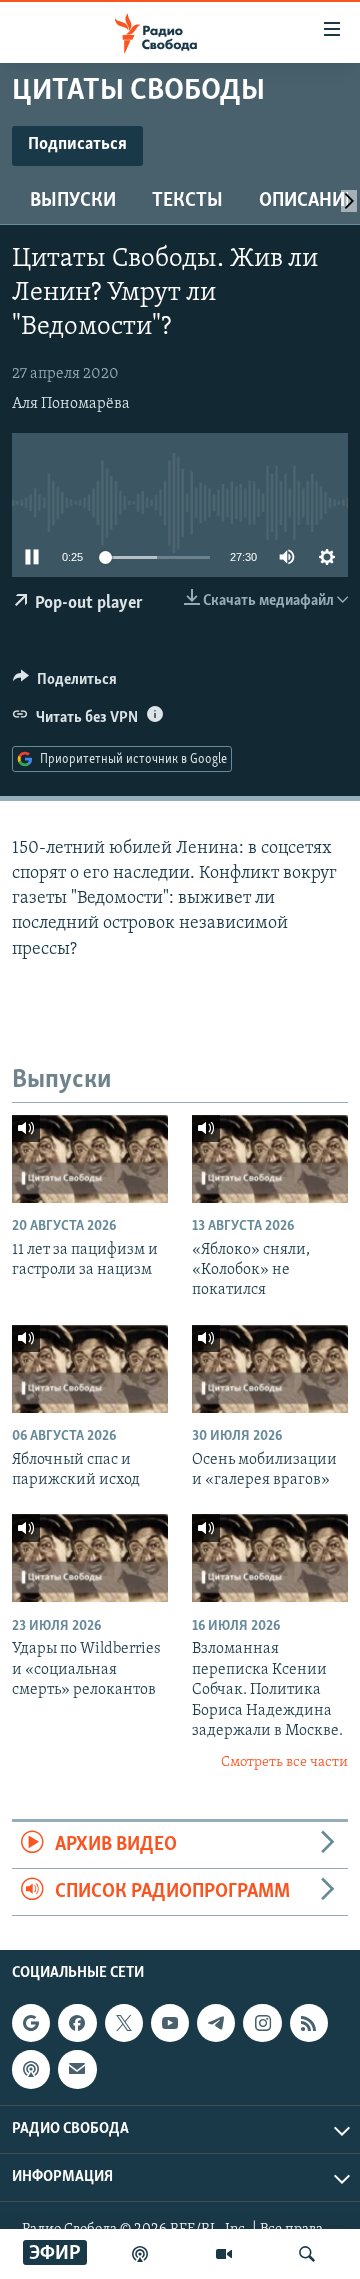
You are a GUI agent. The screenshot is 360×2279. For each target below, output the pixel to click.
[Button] (65, 684)
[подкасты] (140, 2254)
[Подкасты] (31, 2070)
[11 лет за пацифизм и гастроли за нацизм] (90, 1159)
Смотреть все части (284, 1762)
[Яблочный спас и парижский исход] (90, 1369)
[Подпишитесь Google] (31, 2024)
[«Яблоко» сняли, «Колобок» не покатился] (270, 1159)
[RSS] (309, 2024)
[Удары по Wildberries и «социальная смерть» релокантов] (90, 1558)
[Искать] (307, 2254)
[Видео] (224, 2254)
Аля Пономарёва (71, 404)
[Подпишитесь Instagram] (262, 2024)
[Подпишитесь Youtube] (170, 2024)
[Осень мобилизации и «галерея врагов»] (270, 1369)
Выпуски (73, 201)
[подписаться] (77, 2070)
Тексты (187, 201)
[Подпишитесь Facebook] (77, 2024)
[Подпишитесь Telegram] (216, 2024)
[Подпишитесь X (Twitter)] (124, 2024)
